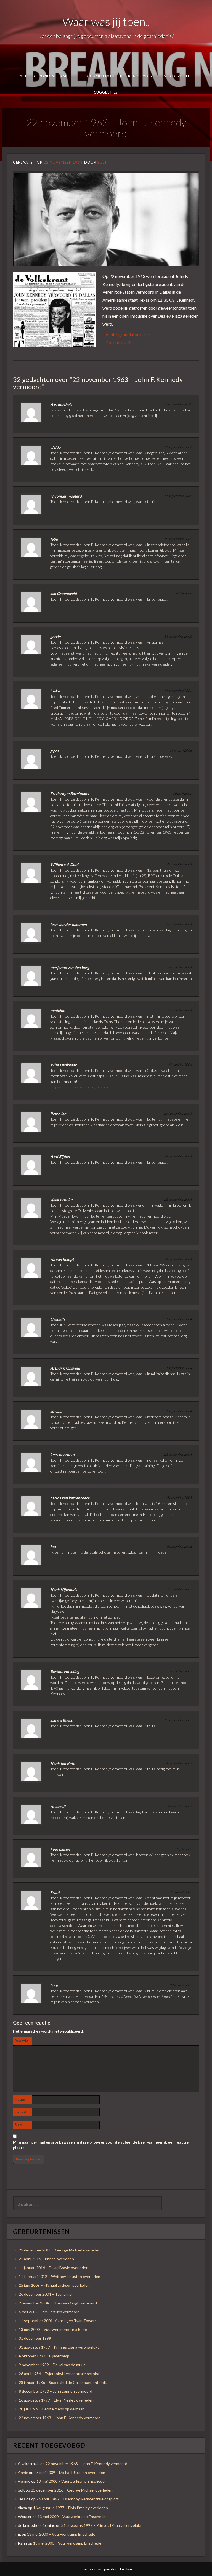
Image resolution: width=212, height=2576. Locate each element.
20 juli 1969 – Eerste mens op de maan (52, 2409)
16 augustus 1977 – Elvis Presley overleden (56, 2400)
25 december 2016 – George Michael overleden (60, 2250)
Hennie (24, 2481)
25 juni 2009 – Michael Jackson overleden (54, 2285)
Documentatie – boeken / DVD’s (118, 76)
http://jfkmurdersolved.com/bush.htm (81, 1087)
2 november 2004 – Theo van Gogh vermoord (58, 2303)
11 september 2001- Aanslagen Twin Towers (58, 2321)
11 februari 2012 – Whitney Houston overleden (59, 2276)
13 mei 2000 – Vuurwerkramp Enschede (53, 2329)
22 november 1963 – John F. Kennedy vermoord (60, 2418)
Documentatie (119, 342)
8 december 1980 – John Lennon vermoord (55, 2391)
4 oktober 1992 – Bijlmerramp (44, 2356)
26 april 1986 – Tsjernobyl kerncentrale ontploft (60, 2374)
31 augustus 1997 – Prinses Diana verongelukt (59, 2347)
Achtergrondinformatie (47, 76)
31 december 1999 (35, 2338)
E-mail (20, 2112)
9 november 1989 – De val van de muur (52, 2365)
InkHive (126, 2569)
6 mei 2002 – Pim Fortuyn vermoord (49, 2312)
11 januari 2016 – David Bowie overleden (54, 2268)
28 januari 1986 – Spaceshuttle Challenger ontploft (63, 2382)
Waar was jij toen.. (106, 22)
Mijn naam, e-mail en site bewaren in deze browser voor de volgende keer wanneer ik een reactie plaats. (101, 2145)
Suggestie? (106, 92)
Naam (20, 2099)
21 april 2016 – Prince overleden (46, 2259)
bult (102, 162)
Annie (23, 2472)
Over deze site (176, 76)
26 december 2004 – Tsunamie (45, 2294)
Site (18, 2125)
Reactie (21, 2041)
